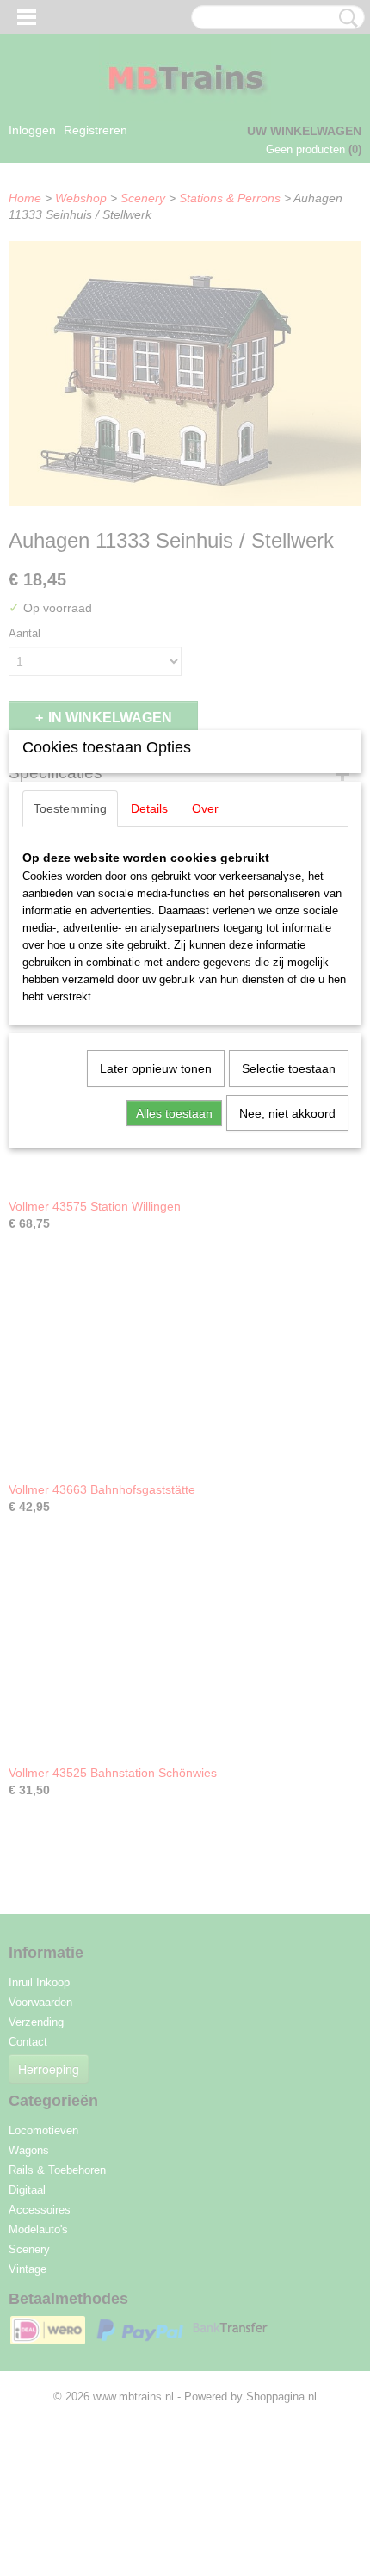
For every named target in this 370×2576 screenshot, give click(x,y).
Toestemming (70, 808)
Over (205, 808)
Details (149, 808)
